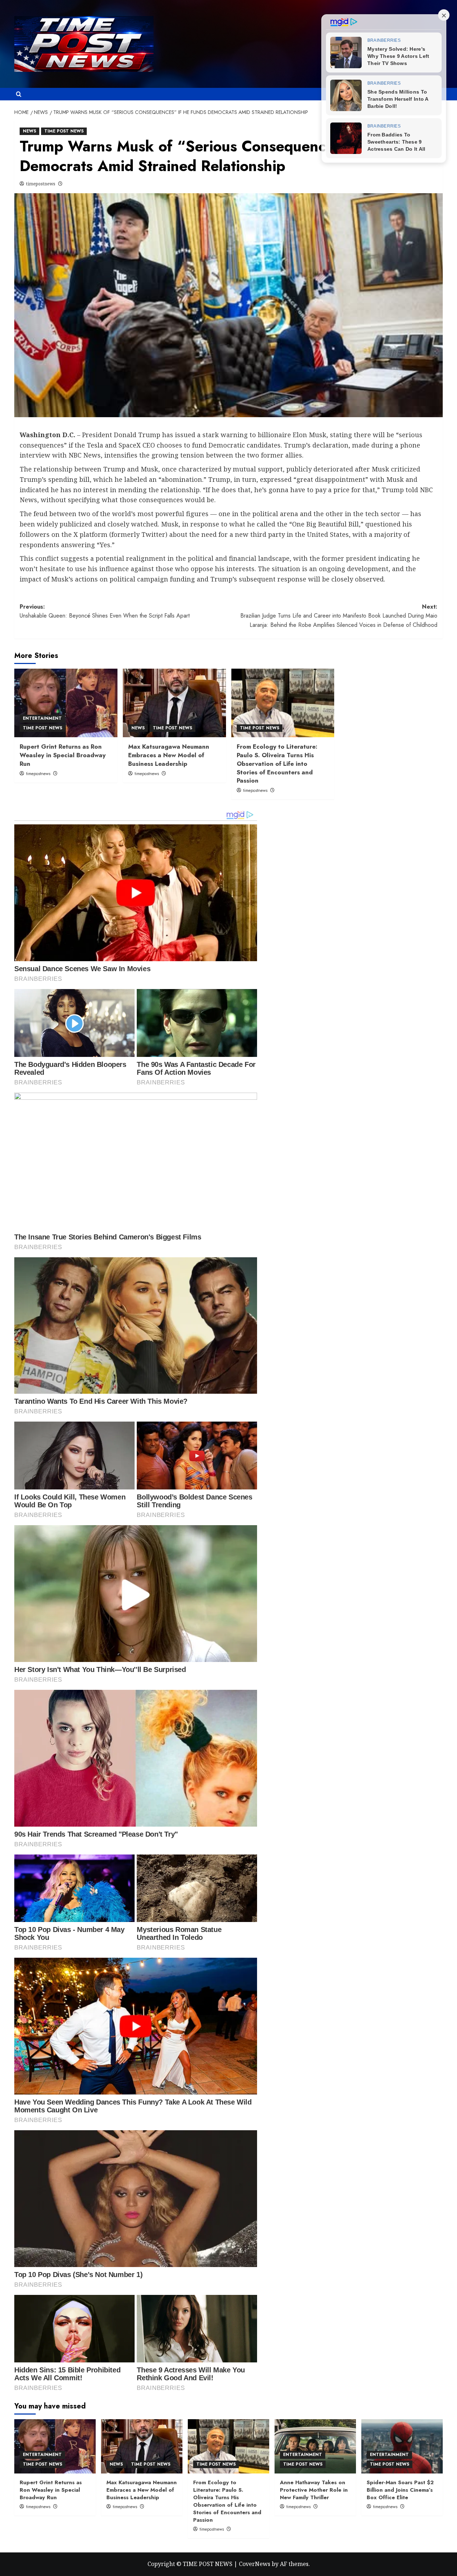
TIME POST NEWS (64, 131)
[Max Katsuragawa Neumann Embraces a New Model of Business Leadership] (174, 703)
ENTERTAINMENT (42, 718)
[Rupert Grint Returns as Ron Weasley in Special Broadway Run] (66, 703)
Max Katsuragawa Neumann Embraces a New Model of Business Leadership (169, 755)
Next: (339, 616)
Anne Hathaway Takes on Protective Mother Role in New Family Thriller (314, 2490)
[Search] (19, 94)
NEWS (29, 131)
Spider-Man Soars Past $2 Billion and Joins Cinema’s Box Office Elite (400, 2490)
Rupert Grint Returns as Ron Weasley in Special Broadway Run (63, 755)
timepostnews (41, 184)
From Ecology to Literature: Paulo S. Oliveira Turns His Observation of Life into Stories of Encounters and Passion (277, 763)
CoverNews (255, 2564)
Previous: (105, 611)
